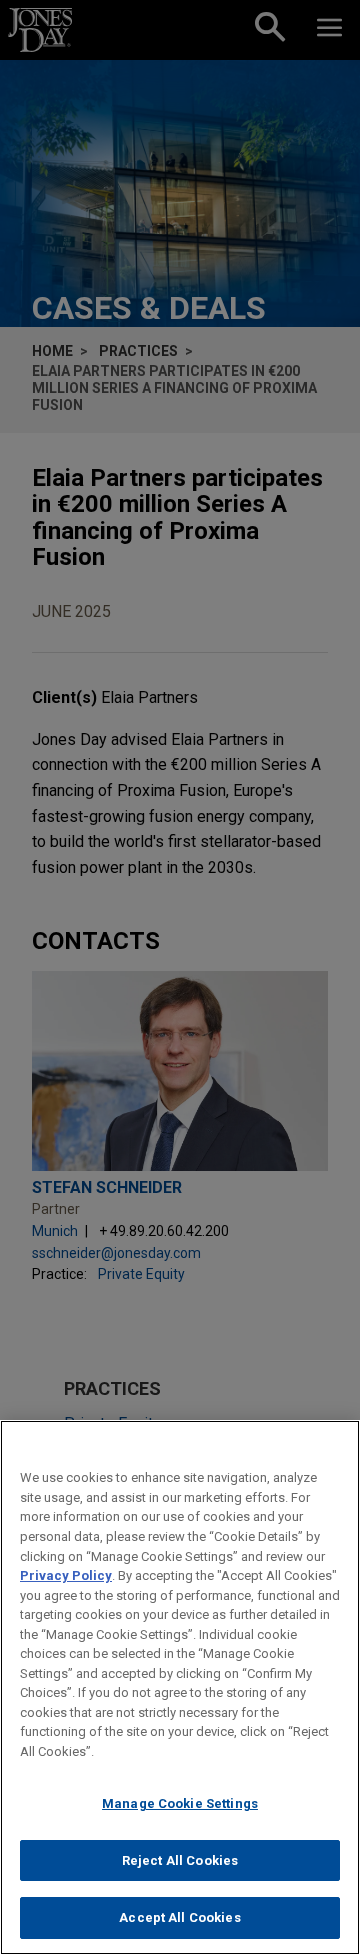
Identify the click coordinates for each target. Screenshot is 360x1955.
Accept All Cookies (179, 1917)
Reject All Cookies (180, 1860)
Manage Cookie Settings (180, 1803)
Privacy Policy (66, 1575)
